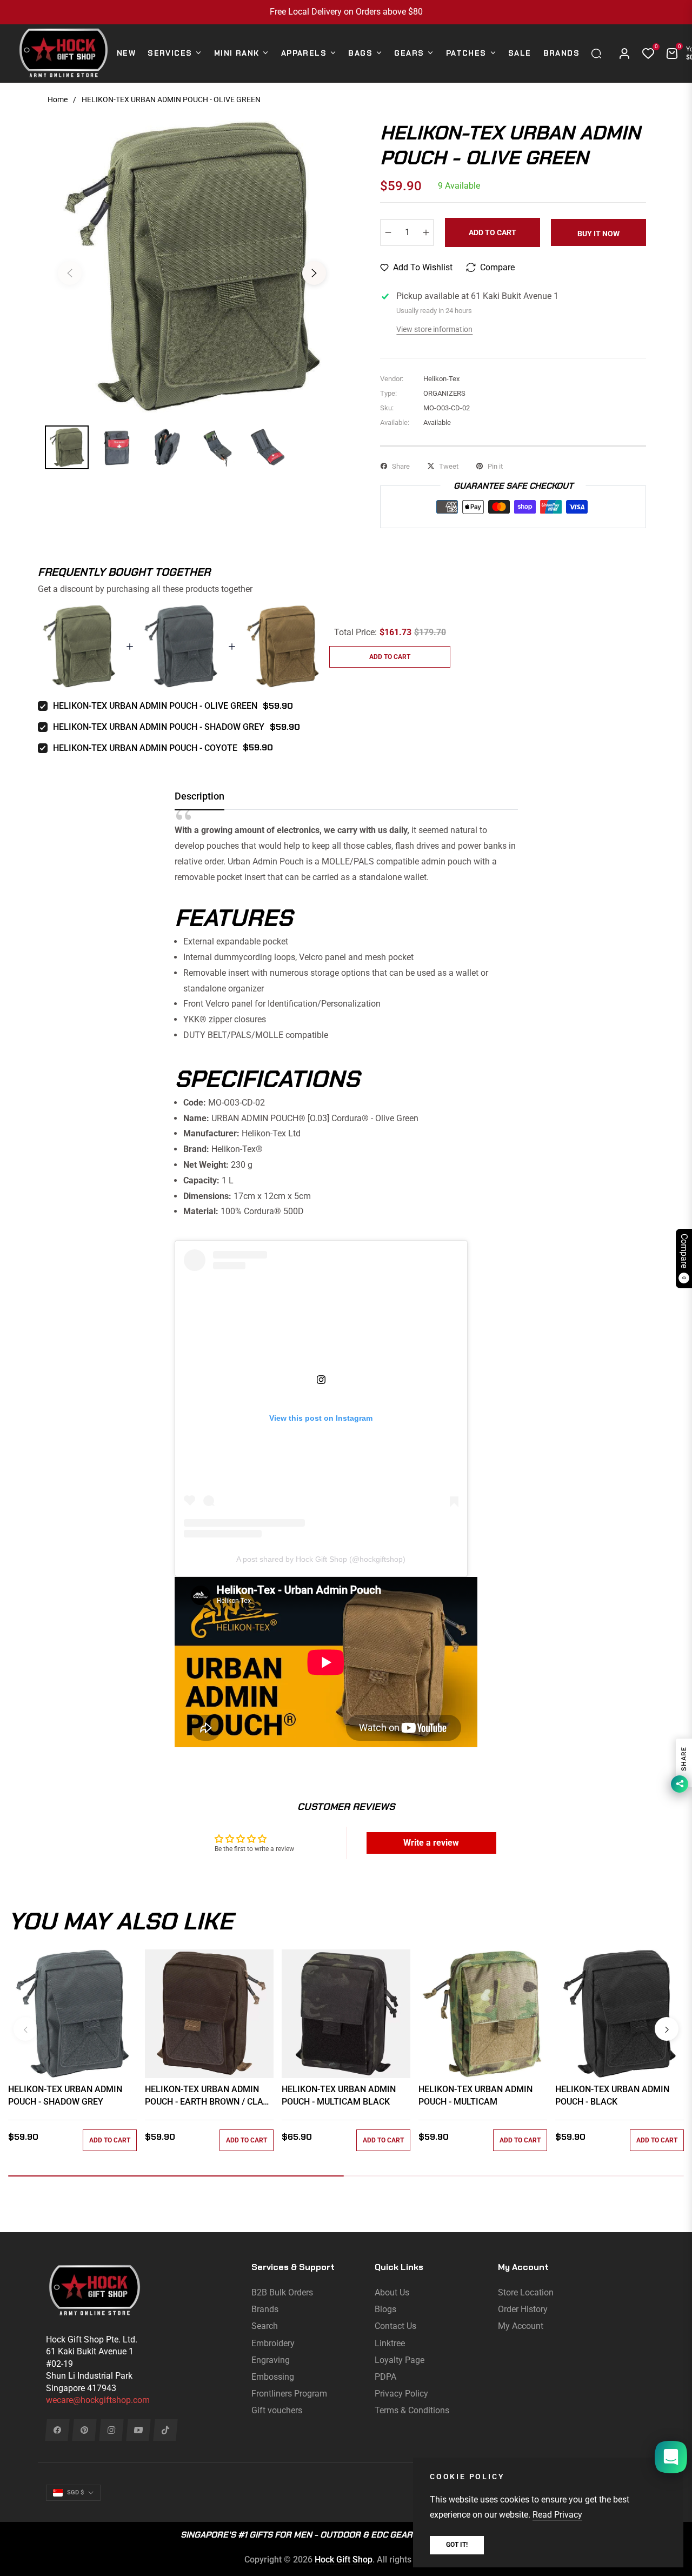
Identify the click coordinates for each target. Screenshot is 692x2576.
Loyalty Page (400, 2360)
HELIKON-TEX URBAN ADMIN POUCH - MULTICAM (475, 2095)
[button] (599, 54)
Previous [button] (70, 273)
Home (58, 99)
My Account (521, 2326)
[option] (192, 267)
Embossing (273, 2377)
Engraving (271, 2360)
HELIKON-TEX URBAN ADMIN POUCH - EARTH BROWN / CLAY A (207, 2096)
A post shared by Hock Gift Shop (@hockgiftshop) (321, 1559)
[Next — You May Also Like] (667, 2029)
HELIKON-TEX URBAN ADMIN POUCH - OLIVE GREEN (155, 706)
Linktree (390, 2343)
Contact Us (395, 2326)
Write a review (431, 1843)
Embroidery (273, 2343)
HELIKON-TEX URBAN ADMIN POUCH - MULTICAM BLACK (339, 2095)
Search (265, 2326)
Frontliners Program (289, 2394)
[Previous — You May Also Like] (25, 2029)
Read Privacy (557, 2515)
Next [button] (314, 273)
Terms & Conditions (412, 2410)
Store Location (526, 2292)
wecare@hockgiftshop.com (98, 2400)
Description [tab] (199, 796)
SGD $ (75, 2492)
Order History (523, 2309)
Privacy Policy (401, 2394)
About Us (392, 2292)
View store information (434, 329)
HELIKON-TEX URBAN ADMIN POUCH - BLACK (612, 2095)
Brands (265, 2309)
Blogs (385, 2309)
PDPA (385, 2377)
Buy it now (598, 234)
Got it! (457, 2545)
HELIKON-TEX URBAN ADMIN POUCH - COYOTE (145, 748)
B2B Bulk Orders (282, 2292)
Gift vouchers (277, 2410)
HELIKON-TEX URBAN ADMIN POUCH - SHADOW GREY (159, 727)
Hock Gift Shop (344, 2560)
